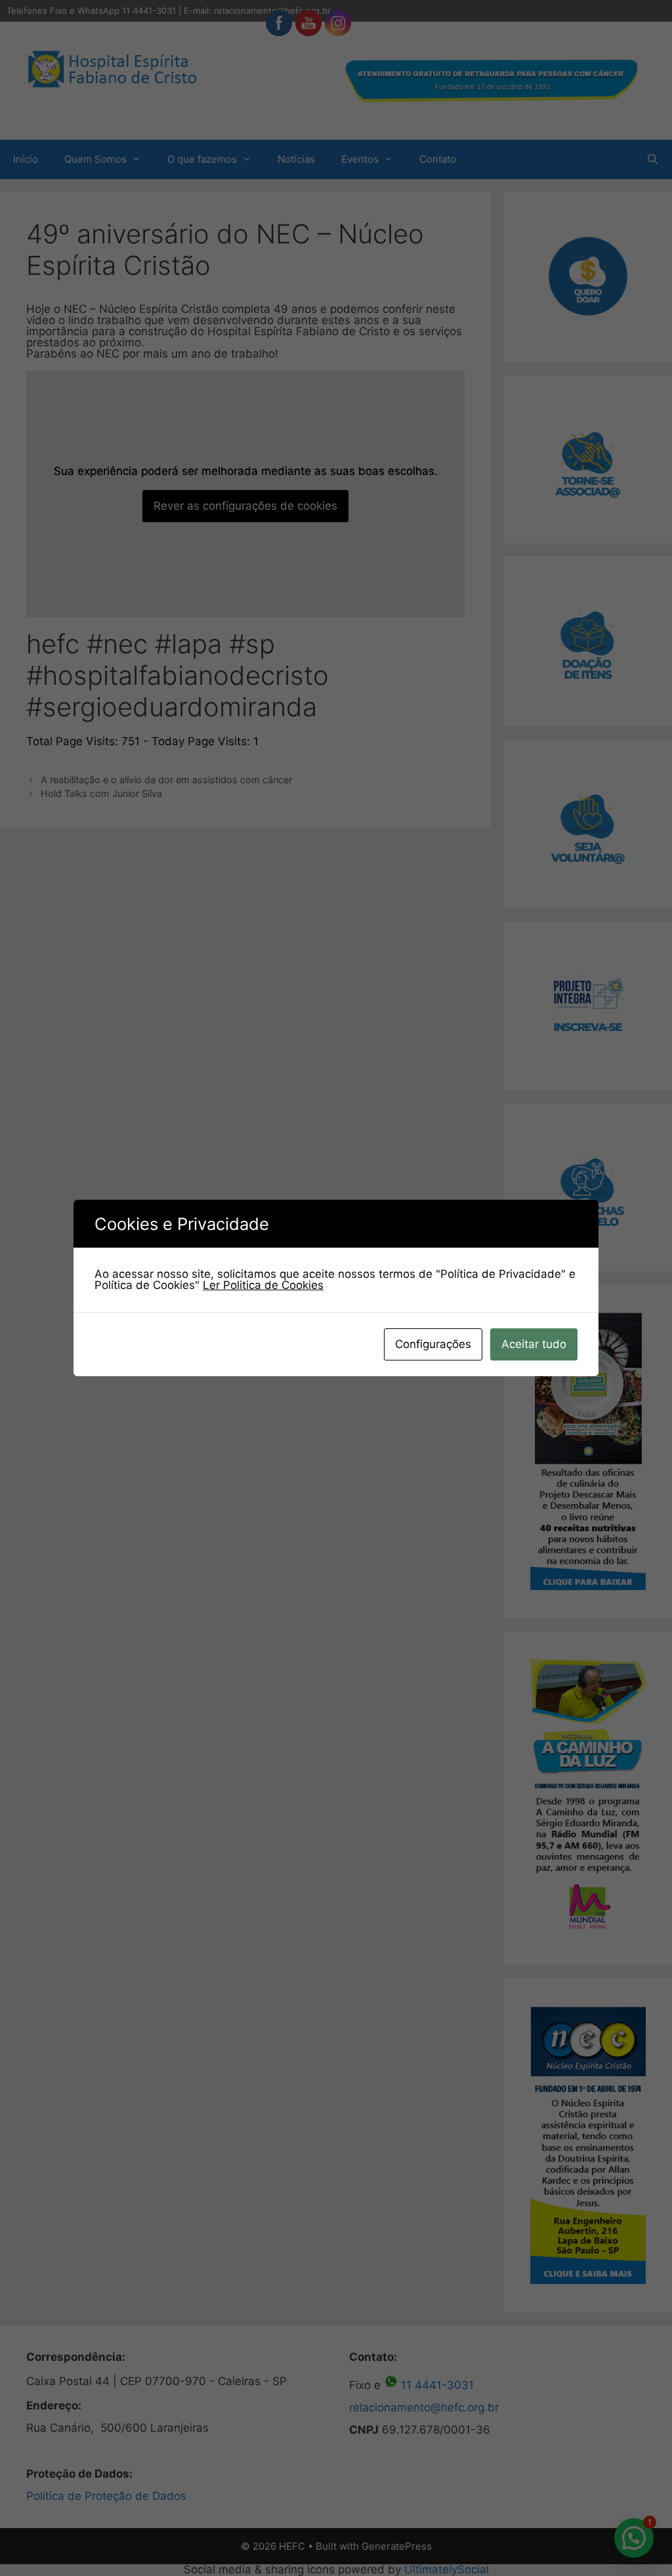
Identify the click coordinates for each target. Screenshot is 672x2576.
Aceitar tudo (534, 1344)
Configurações (433, 1344)
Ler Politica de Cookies (263, 1285)
